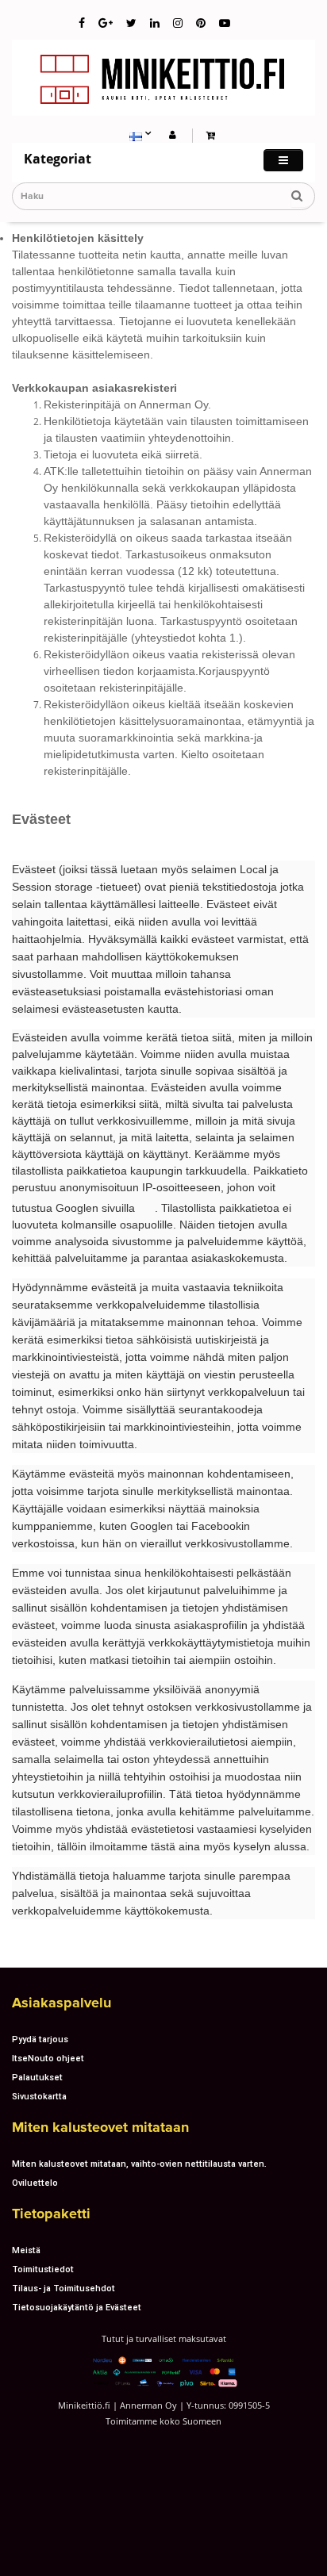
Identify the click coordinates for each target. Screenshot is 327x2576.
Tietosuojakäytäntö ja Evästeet (77, 2307)
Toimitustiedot (43, 2269)
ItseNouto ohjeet (48, 2058)
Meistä (26, 2250)
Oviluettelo (35, 2183)
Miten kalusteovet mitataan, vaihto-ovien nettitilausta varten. (139, 2164)
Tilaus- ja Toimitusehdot (63, 2288)
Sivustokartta (39, 2096)
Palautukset (37, 2077)
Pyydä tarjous (40, 2039)
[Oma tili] (173, 134)
